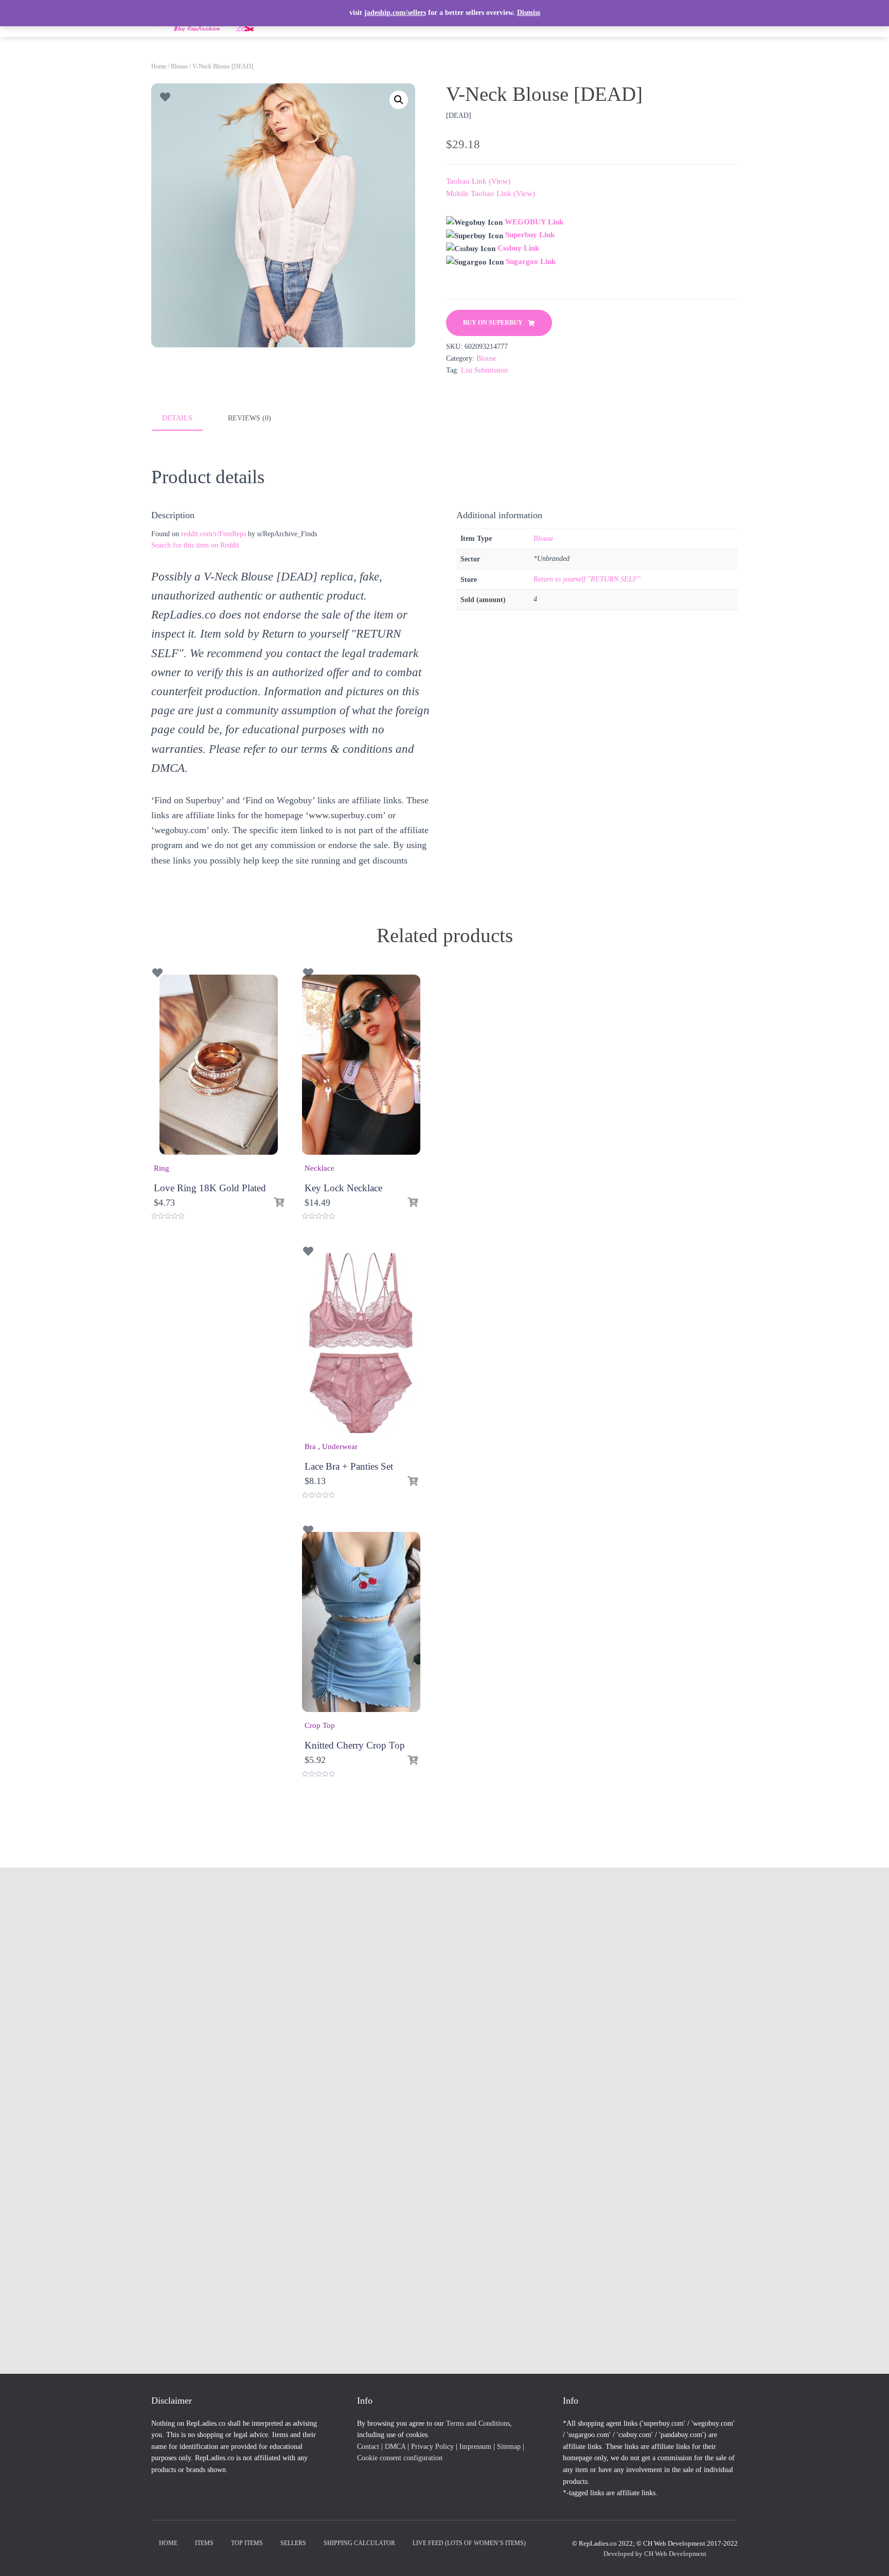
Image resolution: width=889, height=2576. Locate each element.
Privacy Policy (432, 2447)
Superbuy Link (530, 235)
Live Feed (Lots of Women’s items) (469, 2543)
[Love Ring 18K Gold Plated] (219, 1065)
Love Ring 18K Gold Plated (210, 1188)
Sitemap (509, 2447)
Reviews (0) (250, 418)
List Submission (484, 370)
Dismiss (529, 13)
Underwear (340, 1446)
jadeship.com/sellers (395, 13)
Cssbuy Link (518, 248)
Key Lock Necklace (343, 1188)
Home (159, 66)
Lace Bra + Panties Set (349, 1466)
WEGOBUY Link (534, 222)
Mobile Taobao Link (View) (491, 193)
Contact (368, 2447)
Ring (162, 1168)
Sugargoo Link (531, 261)
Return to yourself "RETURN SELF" (587, 579)
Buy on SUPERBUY (493, 323)
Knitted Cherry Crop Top (355, 1745)
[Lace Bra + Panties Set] (361, 1343)
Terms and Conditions (478, 2423)
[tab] (185, 419)
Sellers (293, 2543)
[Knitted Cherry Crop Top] (361, 1622)
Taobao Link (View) (478, 181)
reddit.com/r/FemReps (214, 534)
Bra (310, 1446)
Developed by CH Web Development (655, 2554)
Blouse (179, 66)
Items (204, 2543)
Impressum (475, 2447)
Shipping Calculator (359, 2543)
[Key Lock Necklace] (361, 1065)
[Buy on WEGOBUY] (279, 1203)
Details (177, 418)
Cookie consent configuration (400, 2458)
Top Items (247, 2543)
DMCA (395, 2447)
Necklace (319, 1168)
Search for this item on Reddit (195, 545)
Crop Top (320, 1725)
